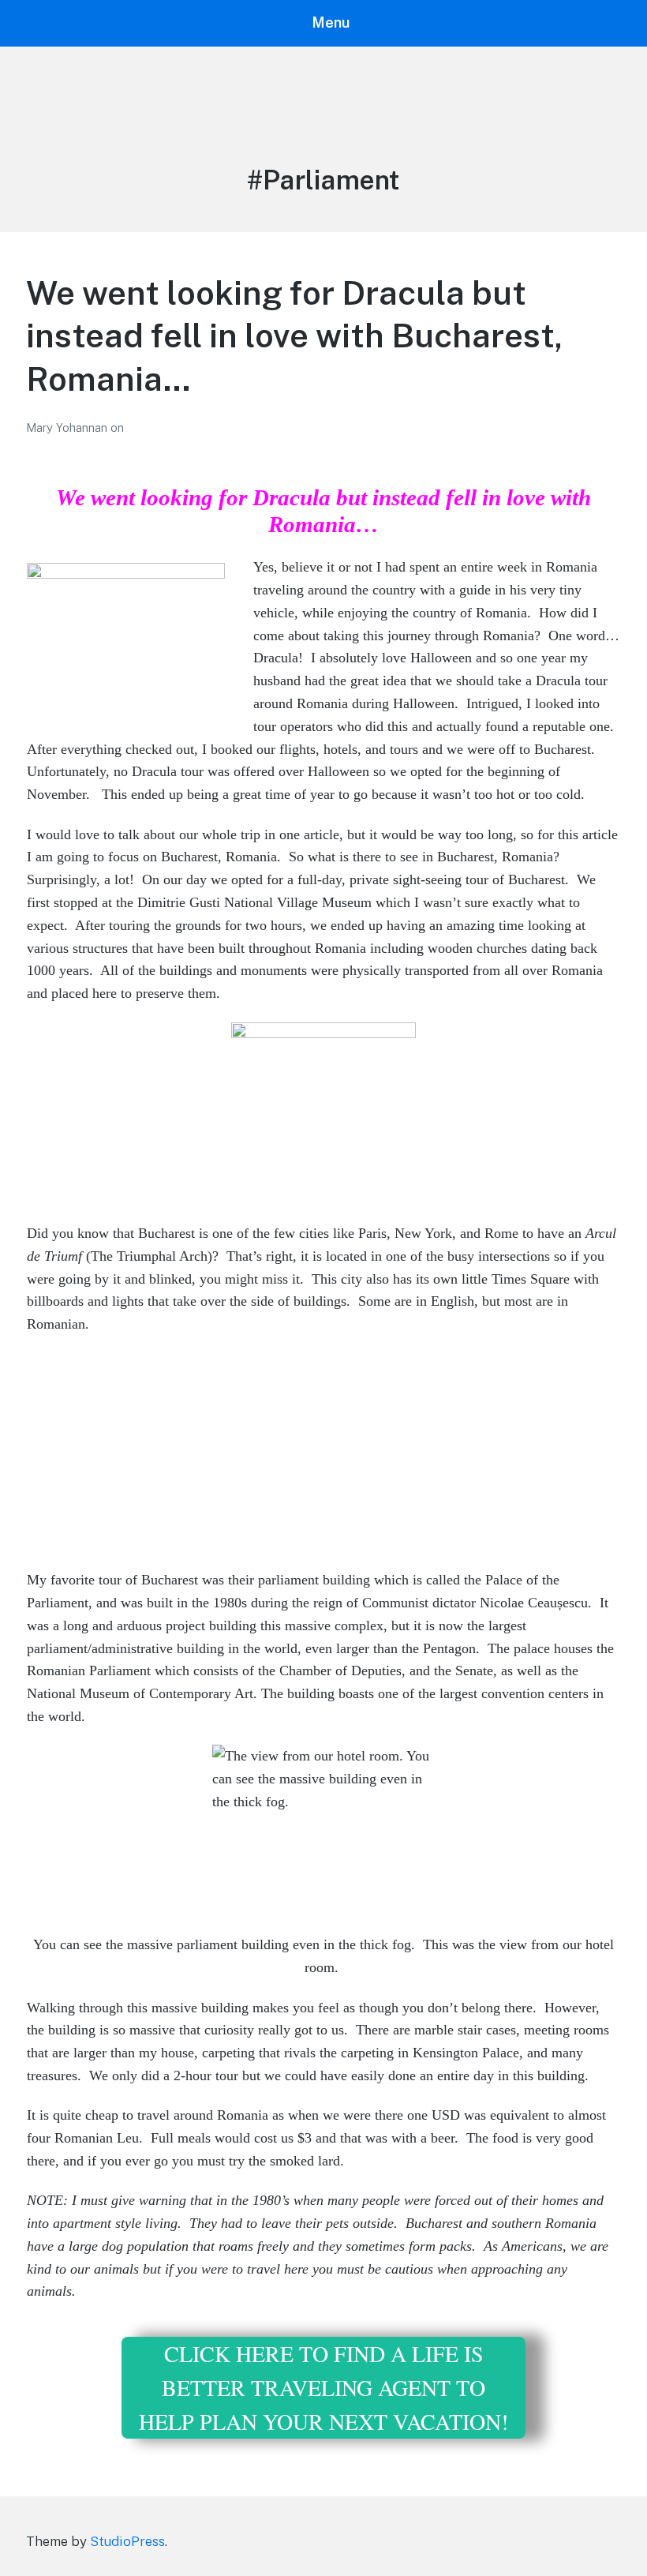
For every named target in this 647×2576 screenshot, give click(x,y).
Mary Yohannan (68, 427)
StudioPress (127, 2541)
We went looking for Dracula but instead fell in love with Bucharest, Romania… (294, 336)
